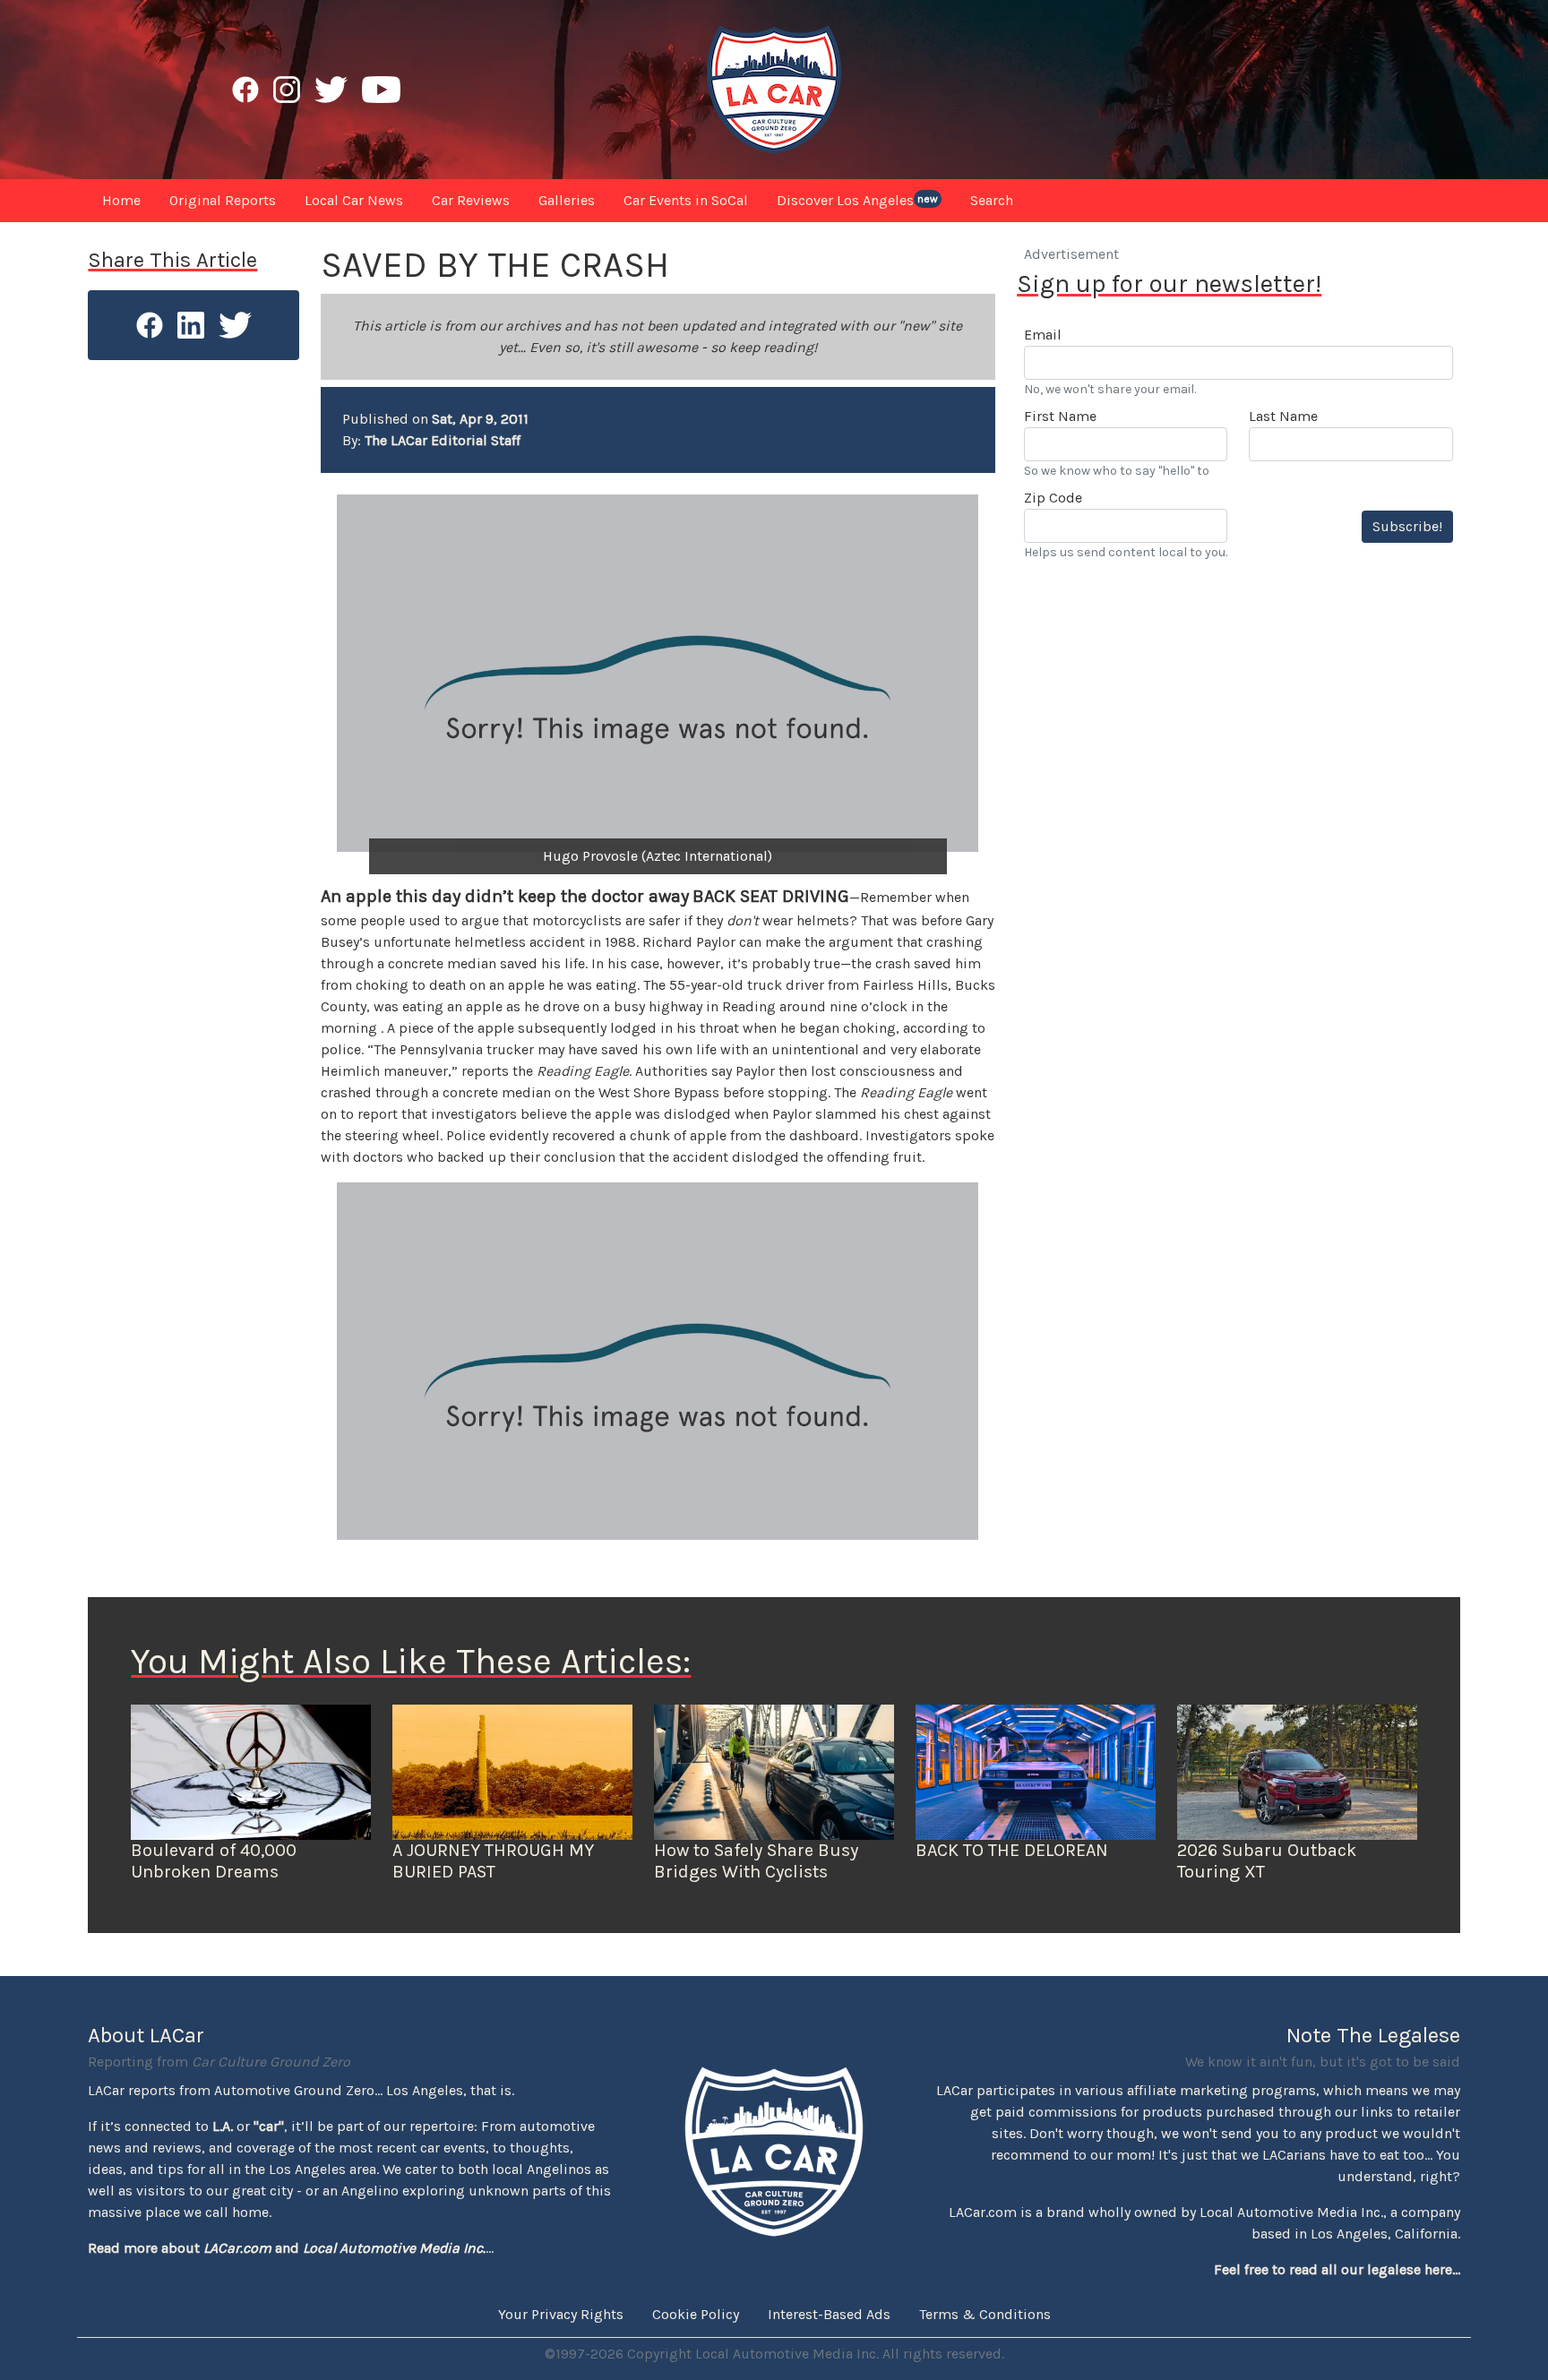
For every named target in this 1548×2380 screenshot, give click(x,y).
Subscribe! (1407, 526)
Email (1043, 335)
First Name (1060, 416)
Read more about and (287, 2248)
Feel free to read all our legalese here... (1337, 2269)
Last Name (1283, 416)
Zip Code (1053, 498)
